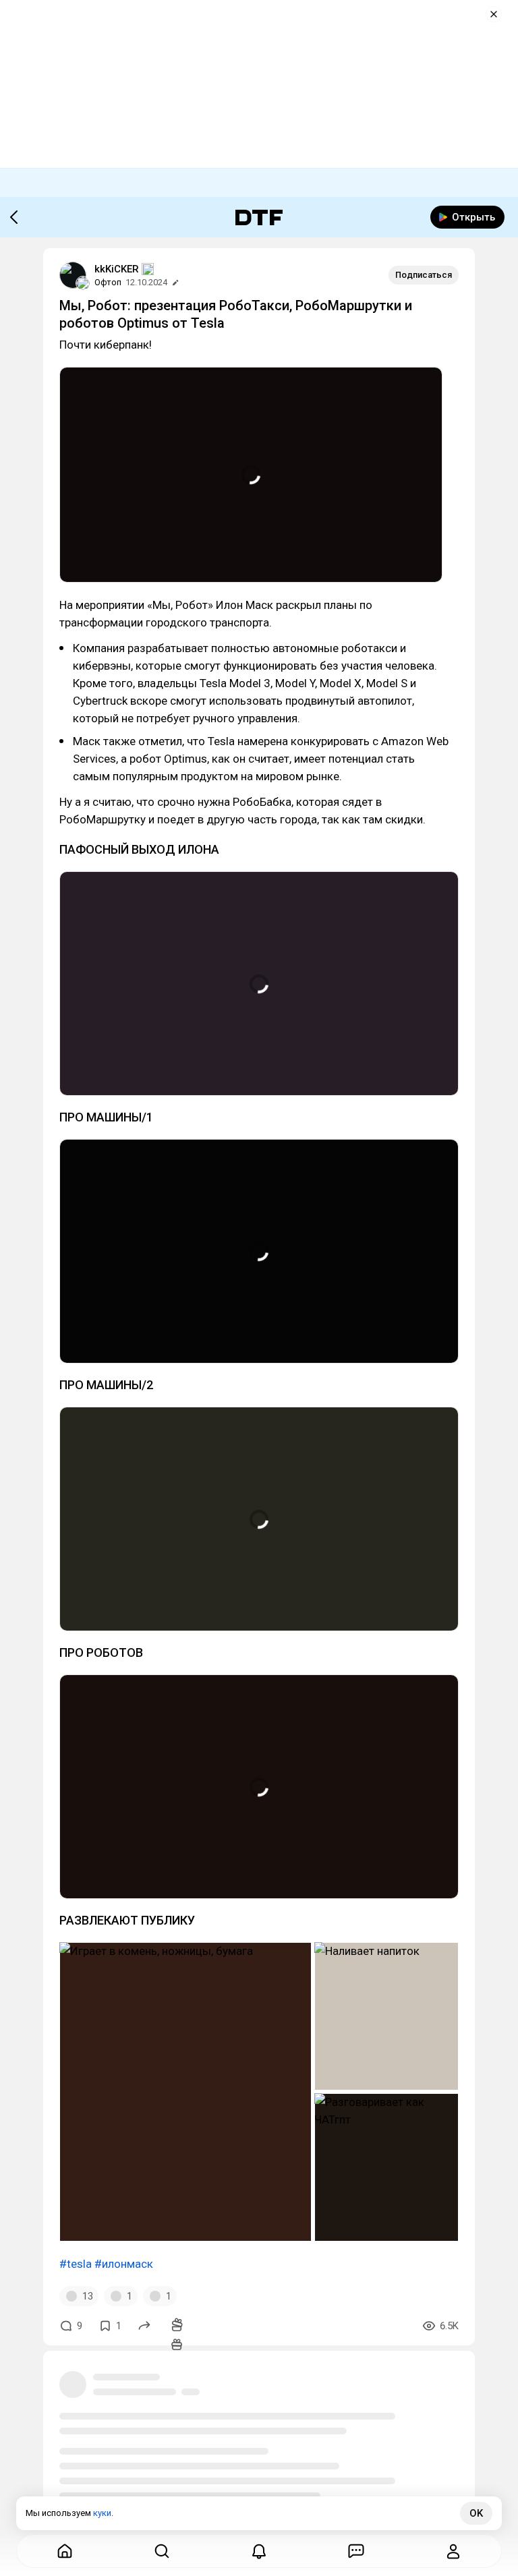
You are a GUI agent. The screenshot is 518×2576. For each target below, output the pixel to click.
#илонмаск (124, 2264)
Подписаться (424, 275)
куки (102, 2513)
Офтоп (108, 282)
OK (476, 2513)
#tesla (76, 2264)
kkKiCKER (117, 269)
